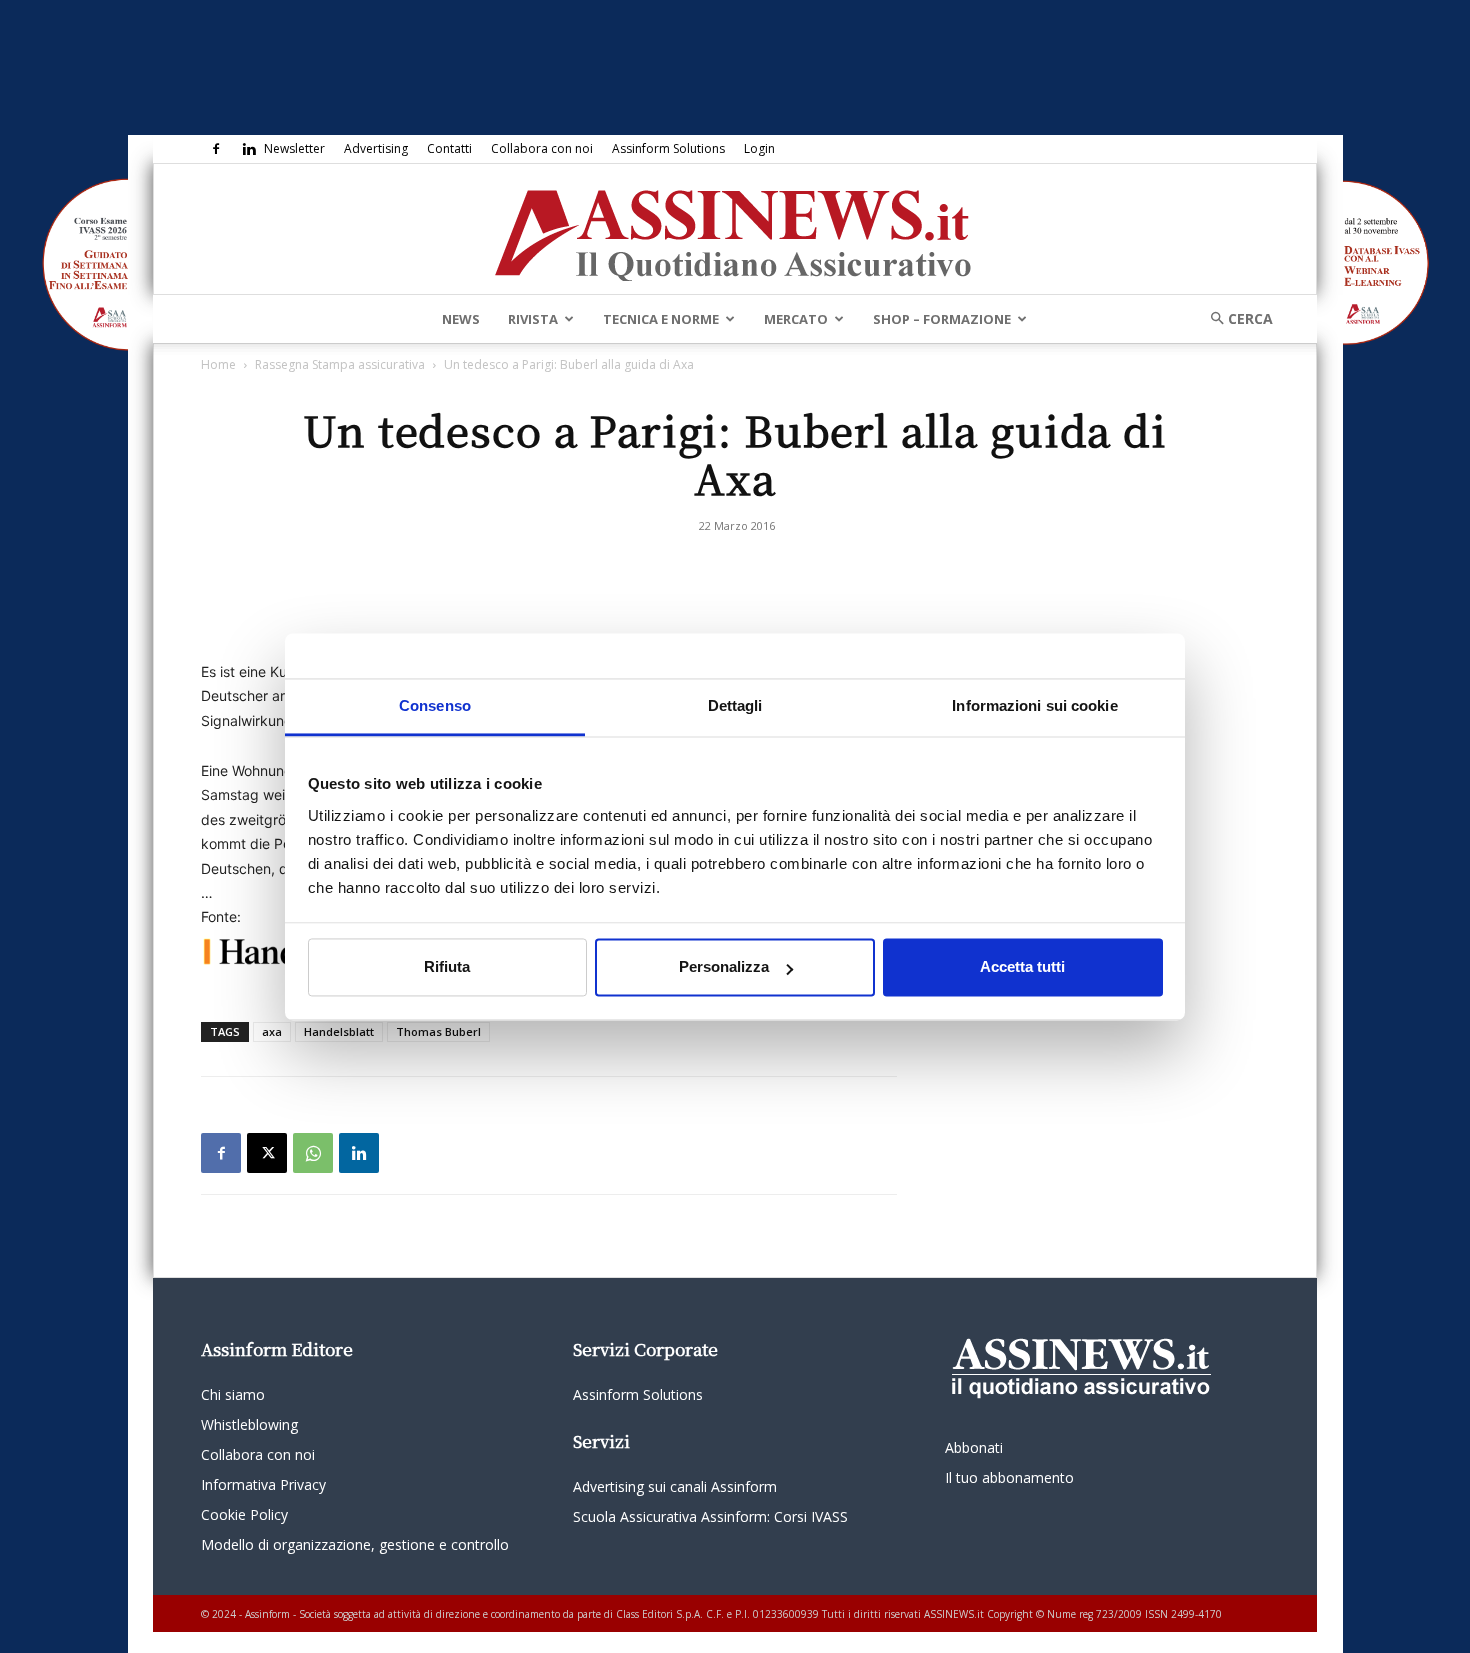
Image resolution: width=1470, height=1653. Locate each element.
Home (218, 364)
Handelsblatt (339, 1031)
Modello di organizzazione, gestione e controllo (355, 1544)
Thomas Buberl (438, 1031)
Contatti (449, 148)
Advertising (376, 148)
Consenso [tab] (435, 705)
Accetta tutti (1022, 967)
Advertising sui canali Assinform (675, 1486)
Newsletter (294, 148)
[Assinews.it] (735, 230)
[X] (267, 1153)
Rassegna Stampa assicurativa (340, 364)
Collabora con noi (542, 148)
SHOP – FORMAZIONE (942, 319)
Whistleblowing (249, 1424)
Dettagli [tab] (735, 705)
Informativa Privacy (263, 1484)
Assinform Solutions (668, 148)
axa (272, 1031)
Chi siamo (233, 1394)
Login (759, 148)
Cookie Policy (244, 1514)
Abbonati (974, 1447)
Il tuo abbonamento (1009, 1477)
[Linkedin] (249, 149)
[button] (1235, 318)
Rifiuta (447, 967)
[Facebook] (216, 149)
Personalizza (724, 967)
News (461, 319)
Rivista (533, 319)
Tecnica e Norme (661, 319)
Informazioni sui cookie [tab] (1034, 705)
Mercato (796, 319)
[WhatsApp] (313, 1153)
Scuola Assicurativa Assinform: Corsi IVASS (710, 1516)
